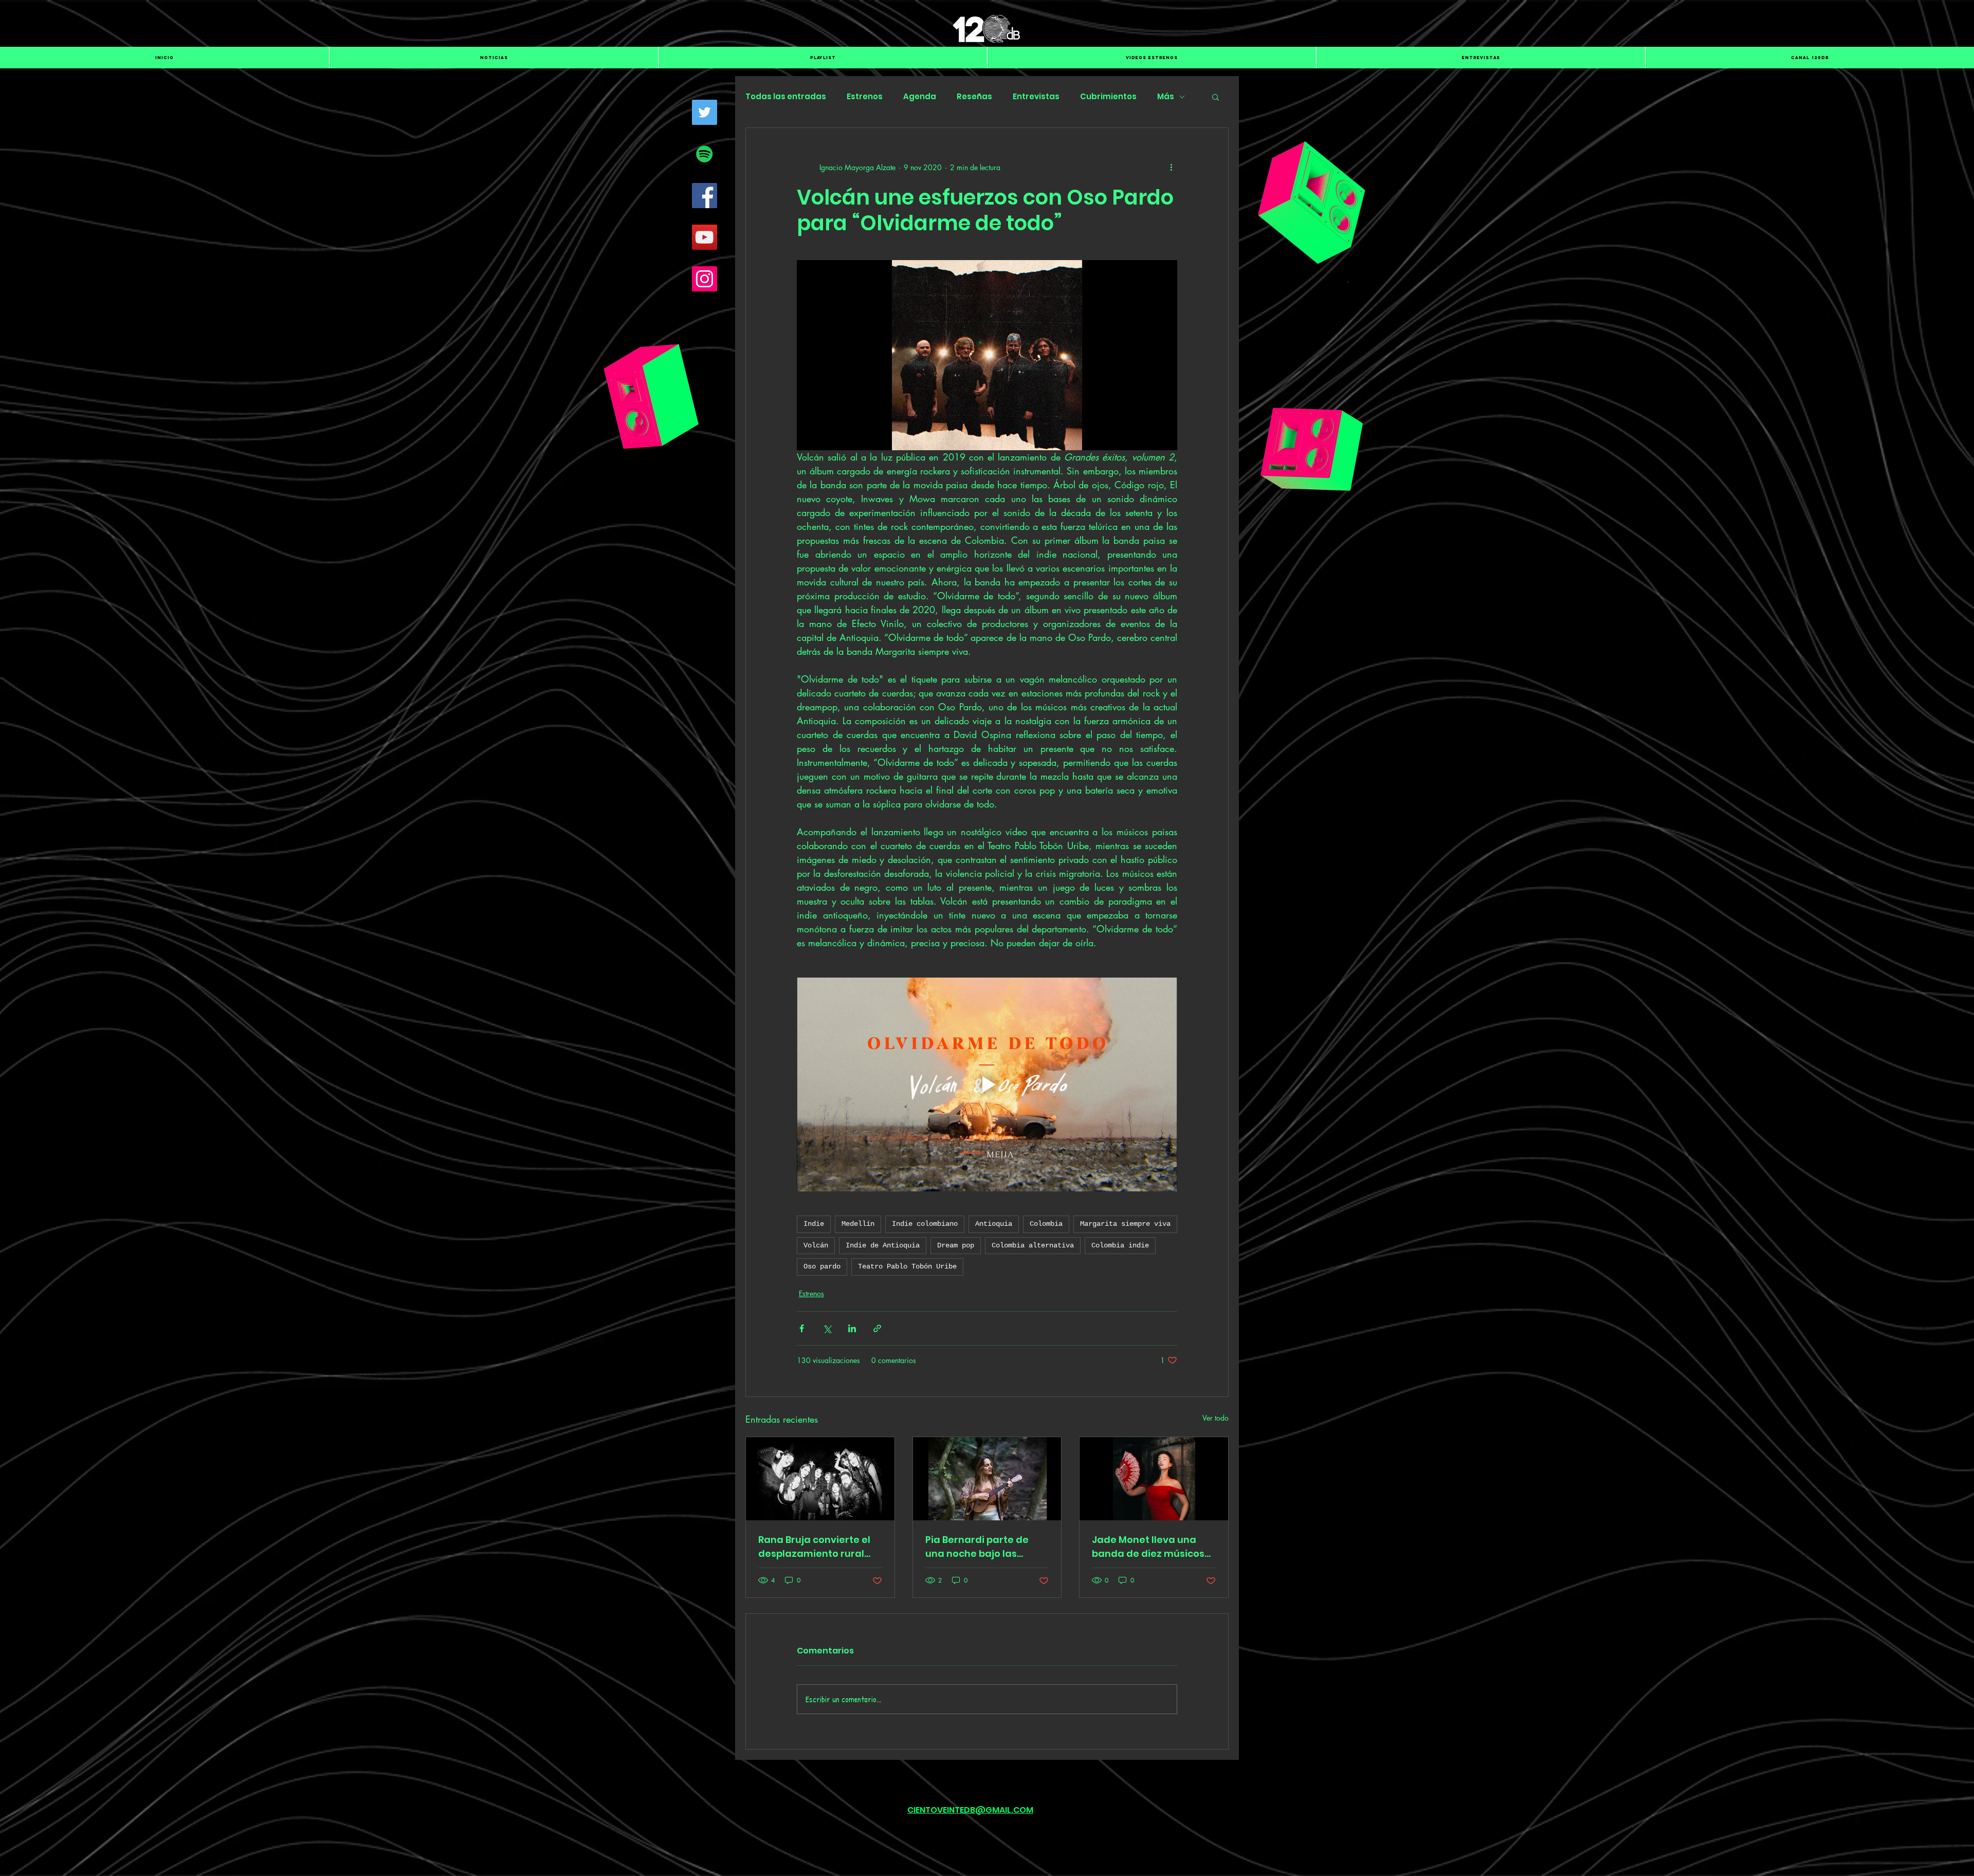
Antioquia (994, 1224)
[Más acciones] (1171, 167)
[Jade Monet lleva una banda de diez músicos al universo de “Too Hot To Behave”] (1154, 1479)
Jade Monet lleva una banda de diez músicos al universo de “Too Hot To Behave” (1148, 1547)
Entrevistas (1036, 97)
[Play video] (987, 1084)
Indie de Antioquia (883, 1245)
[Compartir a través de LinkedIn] (852, 1328)
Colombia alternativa (1033, 1245)
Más (1166, 97)
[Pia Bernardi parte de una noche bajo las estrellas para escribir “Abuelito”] (987, 1479)
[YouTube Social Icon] (705, 237)
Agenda (920, 97)
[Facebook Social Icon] (705, 196)
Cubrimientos (1108, 97)
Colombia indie (1120, 1245)
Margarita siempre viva (1125, 1224)
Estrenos (865, 97)
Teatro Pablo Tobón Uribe (907, 1266)
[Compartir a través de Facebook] (802, 1328)
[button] (1216, 97)
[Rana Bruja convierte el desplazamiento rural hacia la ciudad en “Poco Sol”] (820, 1479)
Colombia (1046, 1224)
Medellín (858, 1224)
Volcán (816, 1245)
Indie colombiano (925, 1224)
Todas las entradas (786, 97)
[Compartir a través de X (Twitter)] (827, 1328)
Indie (814, 1224)
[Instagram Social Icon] (705, 279)
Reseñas (974, 97)
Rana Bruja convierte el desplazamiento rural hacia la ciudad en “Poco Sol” (818, 1547)
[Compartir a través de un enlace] (877, 1328)
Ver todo (1216, 1418)
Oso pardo (822, 1266)
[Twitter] (705, 112)
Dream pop (956, 1245)
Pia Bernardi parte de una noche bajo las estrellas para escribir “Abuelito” (979, 1547)
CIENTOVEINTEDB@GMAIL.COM (970, 1810)
